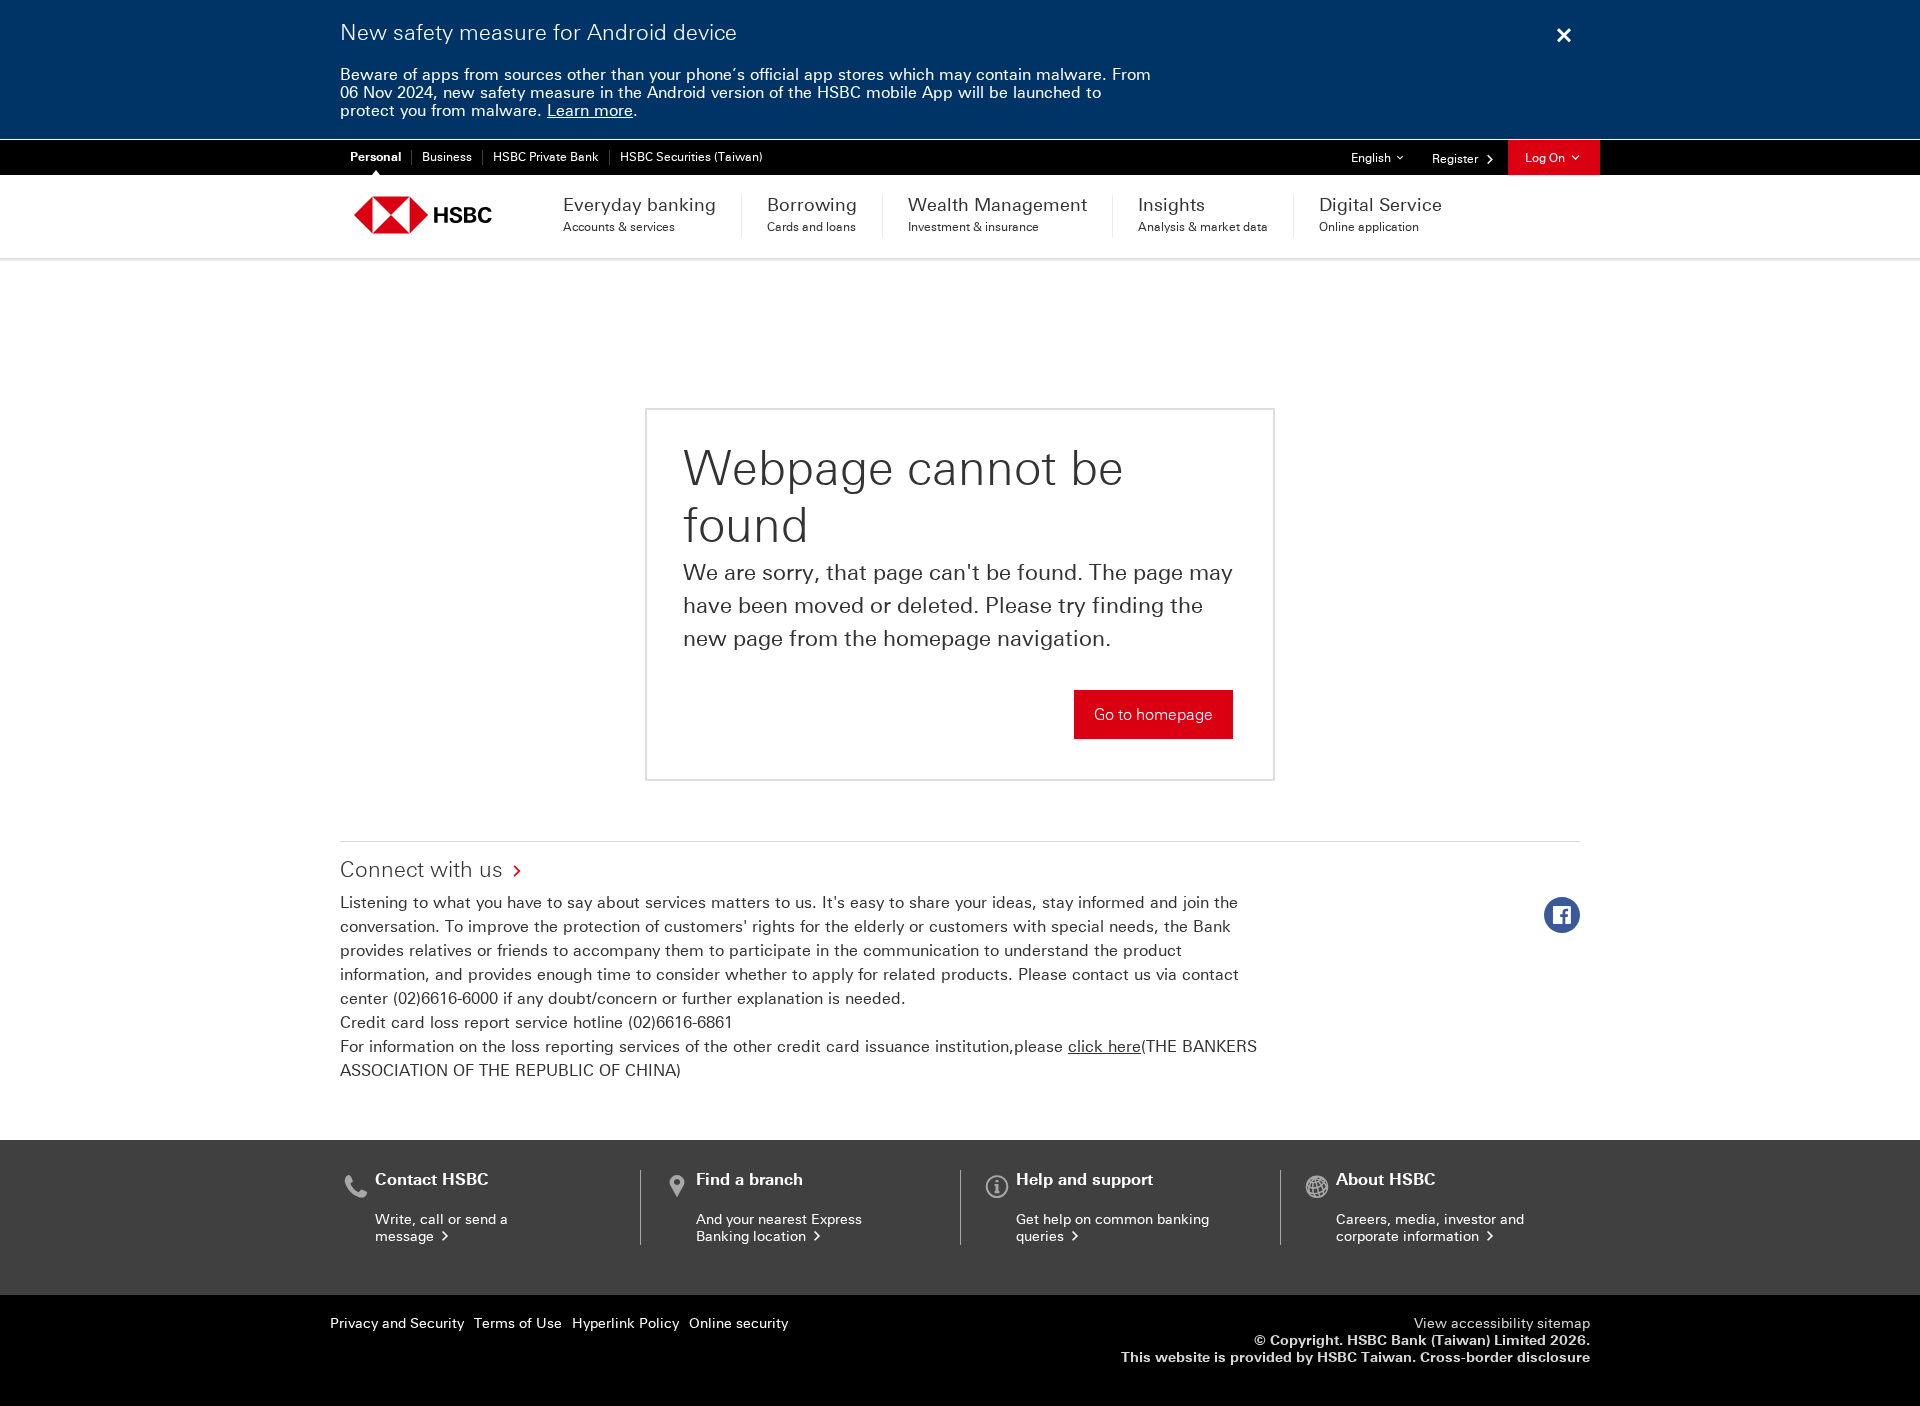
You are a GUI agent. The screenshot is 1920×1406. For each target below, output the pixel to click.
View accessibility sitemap (1502, 1323)
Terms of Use (518, 1323)
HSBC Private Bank (546, 157)
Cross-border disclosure (1505, 1357)
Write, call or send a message (441, 1228)
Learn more (590, 110)
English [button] (1384, 157)
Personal (375, 157)
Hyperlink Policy (625, 1323)
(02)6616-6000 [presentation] (445, 998)
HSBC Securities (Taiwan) (691, 157)
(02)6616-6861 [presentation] (680, 1022)
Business (447, 157)
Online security (738, 1323)
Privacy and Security (397, 1323)
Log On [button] (1546, 158)
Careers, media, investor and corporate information (1430, 1228)
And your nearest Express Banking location (779, 1228)
